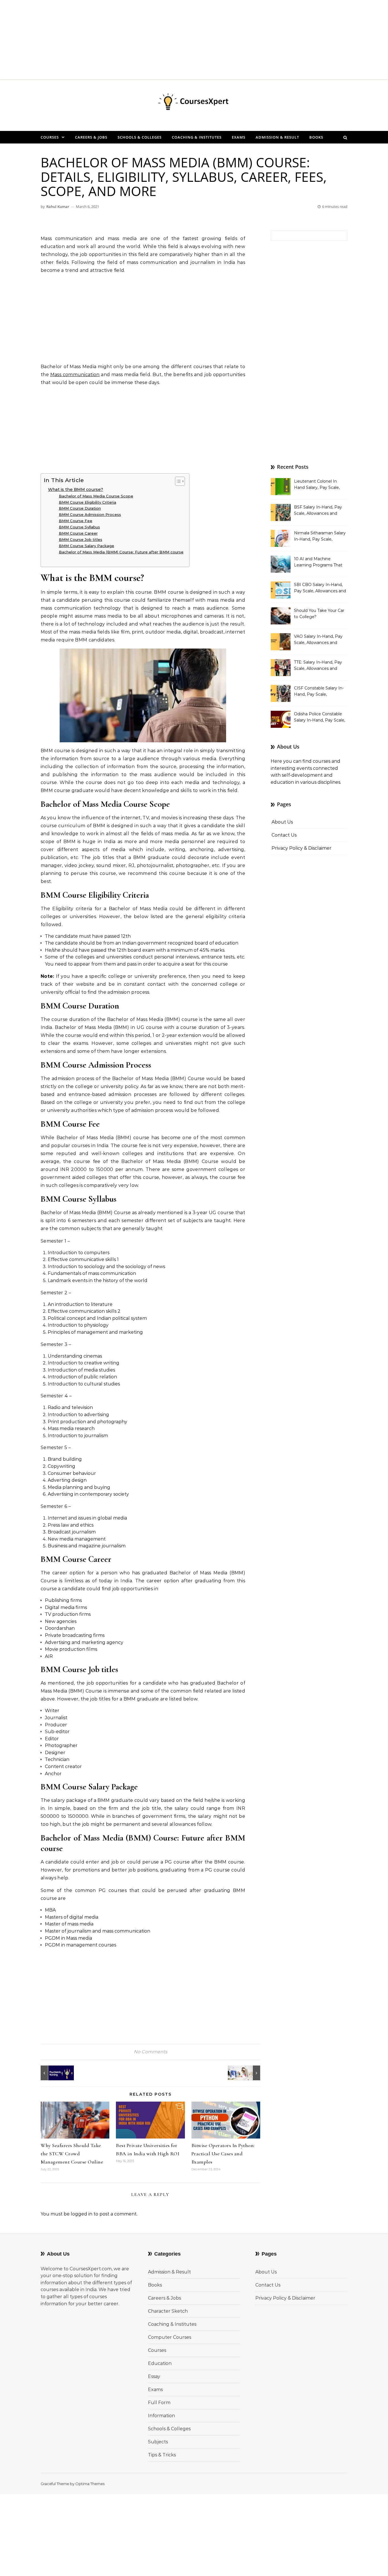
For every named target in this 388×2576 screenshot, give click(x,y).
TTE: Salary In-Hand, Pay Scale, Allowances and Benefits (318, 666)
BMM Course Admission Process (90, 514)
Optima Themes (90, 2484)
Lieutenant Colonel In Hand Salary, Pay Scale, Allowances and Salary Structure (317, 485)
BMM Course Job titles (81, 539)
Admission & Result (277, 137)
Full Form (159, 2403)
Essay (154, 2376)
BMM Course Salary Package (86, 546)
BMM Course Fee (76, 521)
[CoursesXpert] (194, 103)
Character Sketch (168, 2311)
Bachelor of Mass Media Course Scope (96, 496)
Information (161, 2416)
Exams (239, 137)
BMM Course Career (78, 533)
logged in (82, 2214)
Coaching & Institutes (197, 137)
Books (316, 137)
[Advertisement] (170, 40)
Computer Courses (170, 2337)
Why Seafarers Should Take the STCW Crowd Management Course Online (72, 2154)
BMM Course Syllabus (79, 527)
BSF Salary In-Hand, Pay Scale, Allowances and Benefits (318, 511)
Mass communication (75, 375)
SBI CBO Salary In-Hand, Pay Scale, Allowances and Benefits (320, 588)
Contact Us (284, 835)
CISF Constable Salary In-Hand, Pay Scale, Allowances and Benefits (319, 692)
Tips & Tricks (162, 2455)
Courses (50, 137)
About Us (282, 822)
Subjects (158, 2442)
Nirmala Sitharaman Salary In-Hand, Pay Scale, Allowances (320, 537)
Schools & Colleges (140, 137)
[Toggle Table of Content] (177, 481)
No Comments (151, 2052)
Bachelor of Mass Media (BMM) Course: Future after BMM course (121, 552)
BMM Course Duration (80, 508)
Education (160, 2363)
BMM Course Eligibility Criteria (87, 502)
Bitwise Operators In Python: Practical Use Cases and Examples (223, 2154)
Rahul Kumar (58, 207)
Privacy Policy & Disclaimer (302, 848)
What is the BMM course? (76, 489)
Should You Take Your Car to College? (319, 614)
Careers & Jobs (91, 137)
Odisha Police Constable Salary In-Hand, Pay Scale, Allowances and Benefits (320, 718)
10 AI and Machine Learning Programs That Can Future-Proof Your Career (318, 562)
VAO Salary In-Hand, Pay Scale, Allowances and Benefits (318, 640)
